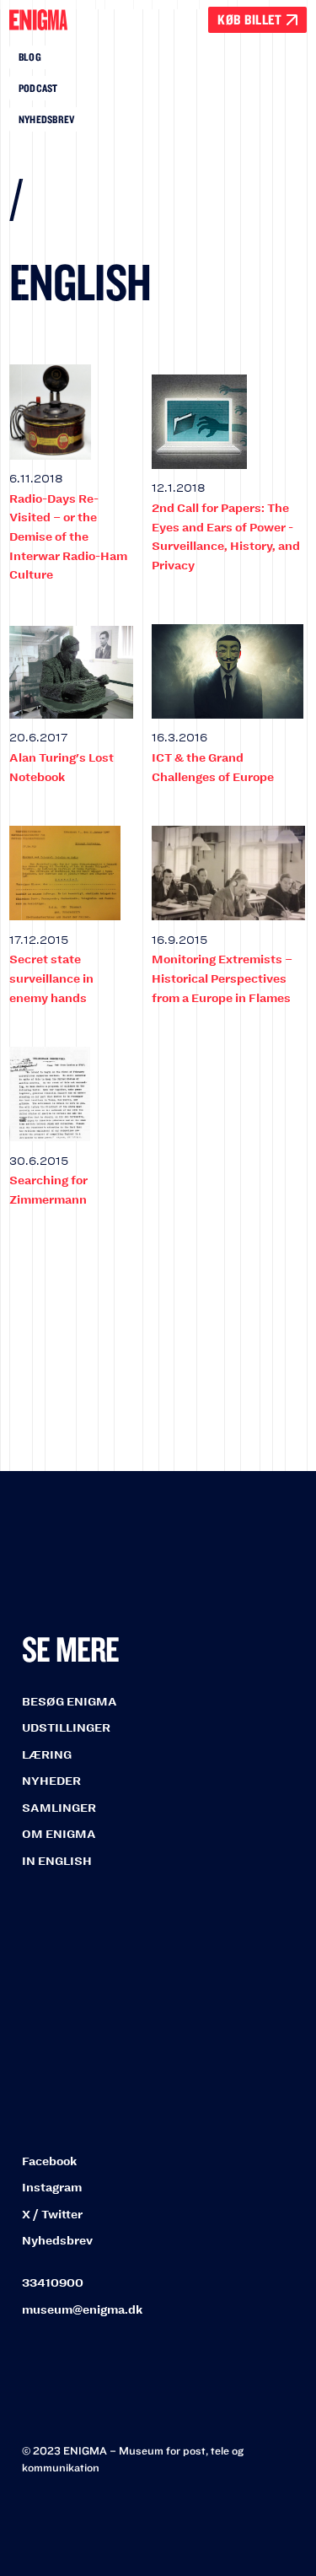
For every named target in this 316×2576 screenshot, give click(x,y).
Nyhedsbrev (47, 119)
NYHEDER (51, 1781)
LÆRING (47, 1755)
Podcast (38, 88)
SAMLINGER (59, 1808)
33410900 (53, 2283)
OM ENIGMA (59, 1834)
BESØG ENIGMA (70, 1702)
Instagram (52, 2188)
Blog (30, 57)
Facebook (49, 2161)
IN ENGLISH (57, 1861)
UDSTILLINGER (66, 1728)
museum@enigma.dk (82, 2310)
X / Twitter (52, 2215)
